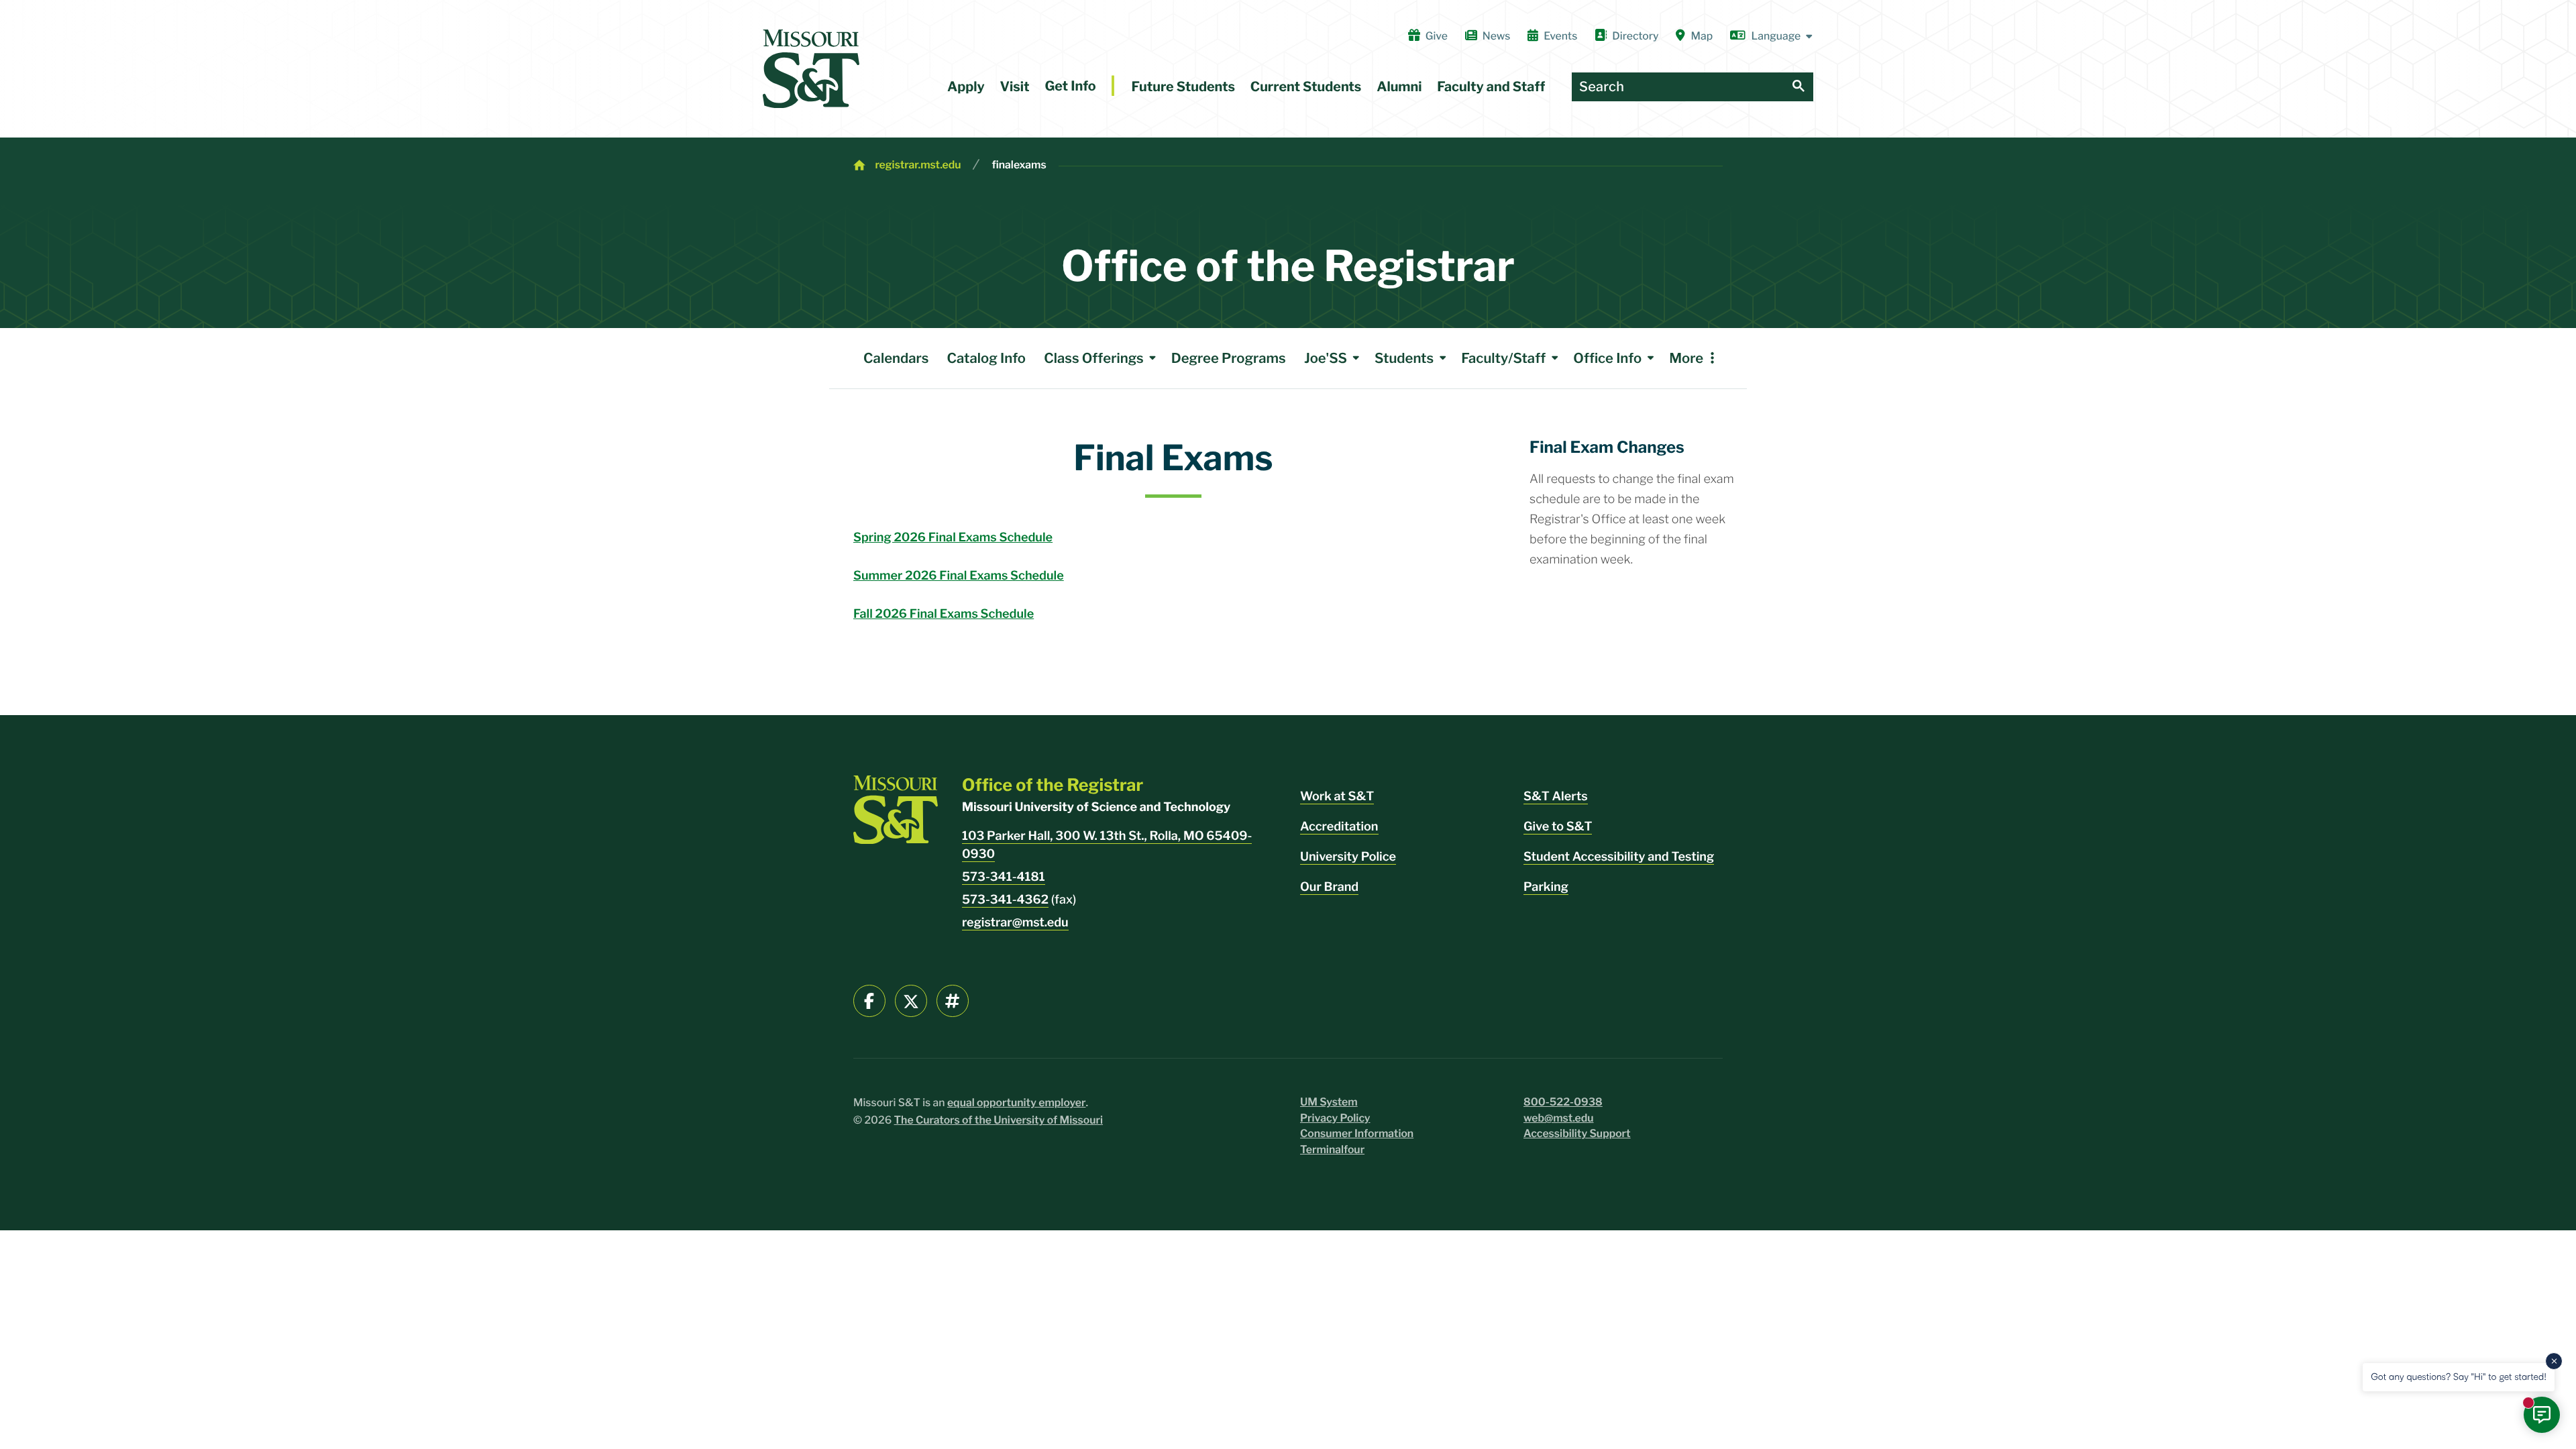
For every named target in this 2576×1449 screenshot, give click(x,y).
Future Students (1183, 87)
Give (1437, 36)
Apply (966, 87)
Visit (1015, 87)
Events (1560, 36)
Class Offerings (1093, 358)
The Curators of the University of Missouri (999, 1120)
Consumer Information (1357, 1133)
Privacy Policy (1335, 1118)
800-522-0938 (1563, 1102)
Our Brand (1329, 887)
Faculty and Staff (1491, 87)
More (1686, 358)
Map (1702, 36)
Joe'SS (1326, 358)
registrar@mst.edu (1015, 923)
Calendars (896, 358)
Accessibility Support (1577, 1133)
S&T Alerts (1556, 797)
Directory (1635, 36)
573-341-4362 (1005, 900)
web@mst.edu (1559, 1118)
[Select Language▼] (1772, 36)
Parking (1546, 887)
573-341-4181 (1004, 877)
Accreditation (1339, 827)
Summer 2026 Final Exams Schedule (959, 576)
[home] (811, 69)
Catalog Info (986, 358)
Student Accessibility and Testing (1619, 857)
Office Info (1607, 358)
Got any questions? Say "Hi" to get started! (2459, 1377)
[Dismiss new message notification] (2554, 1361)
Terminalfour (1332, 1149)
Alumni (1399, 87)
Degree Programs (1229, 358)
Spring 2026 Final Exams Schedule (953, 538)
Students (1404, 358)
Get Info (1070, 86)
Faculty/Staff (1503, 358)
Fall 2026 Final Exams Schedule (944, 614)
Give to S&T (1558, 827)
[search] (1799, 87)
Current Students (1306, 87)
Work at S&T (1337, 797)
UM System (1329, 1102)
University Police (1348, 857)
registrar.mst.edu (918, 165)
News (1496, 36)
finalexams (1019, 165)
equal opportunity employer (1017, 1103)
